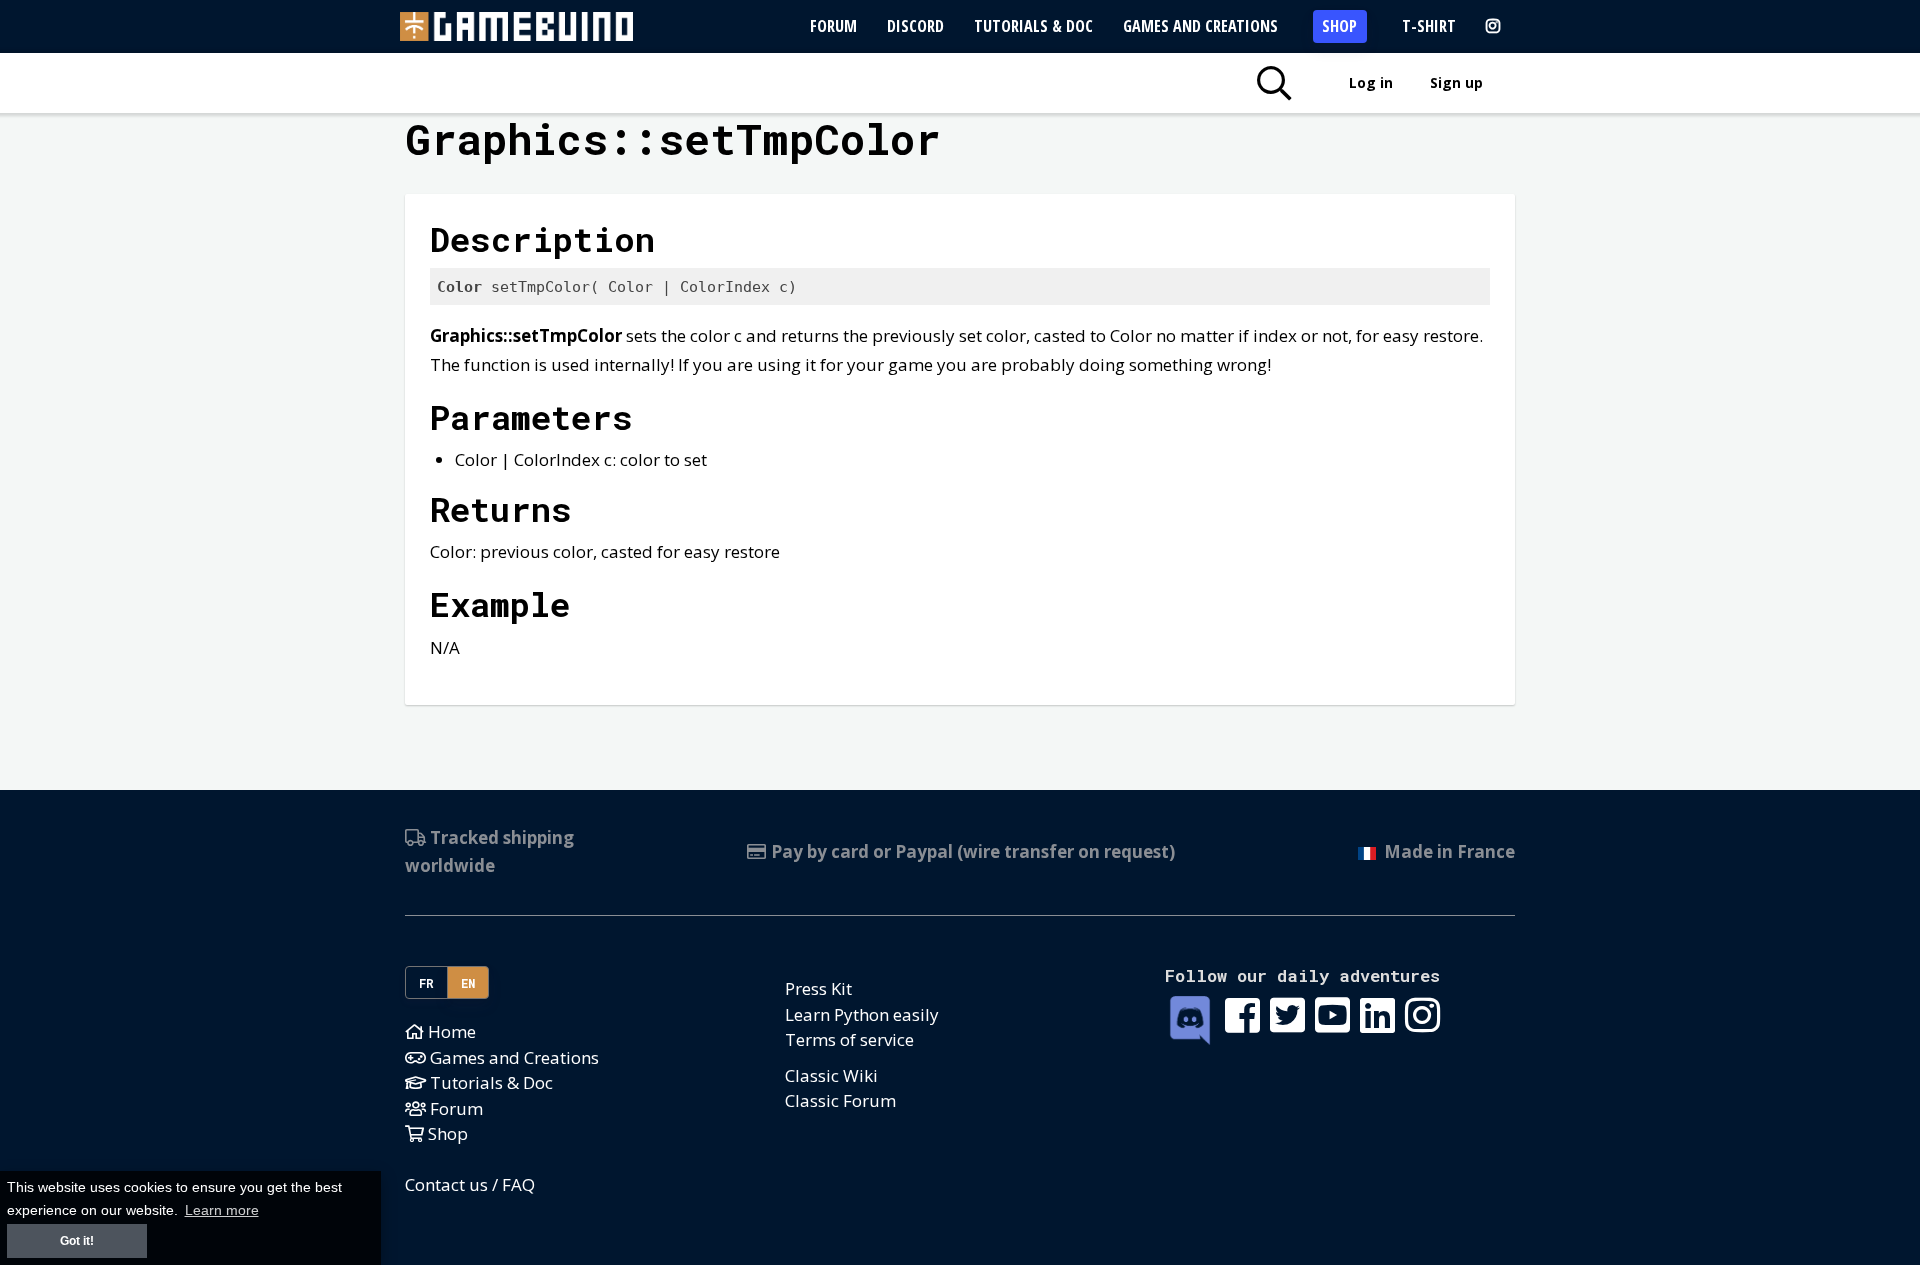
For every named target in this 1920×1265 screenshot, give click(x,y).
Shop (1339, 26)
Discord (915, 26)
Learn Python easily (862, 1014)
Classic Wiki (831, 1075)
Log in (1371, 82)
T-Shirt (1429, 26)
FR (427, 983)
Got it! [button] (77, 1241)
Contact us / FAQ (470, 1184)
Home (450, 1031)
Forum (833, 26)
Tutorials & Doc (1033, 26)
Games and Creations (1200, 26)
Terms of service (849, 1039)
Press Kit (818, 988)
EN (468, 983)
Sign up (1456, 82)
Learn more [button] (222, 1210)
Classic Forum (840, 1100)
